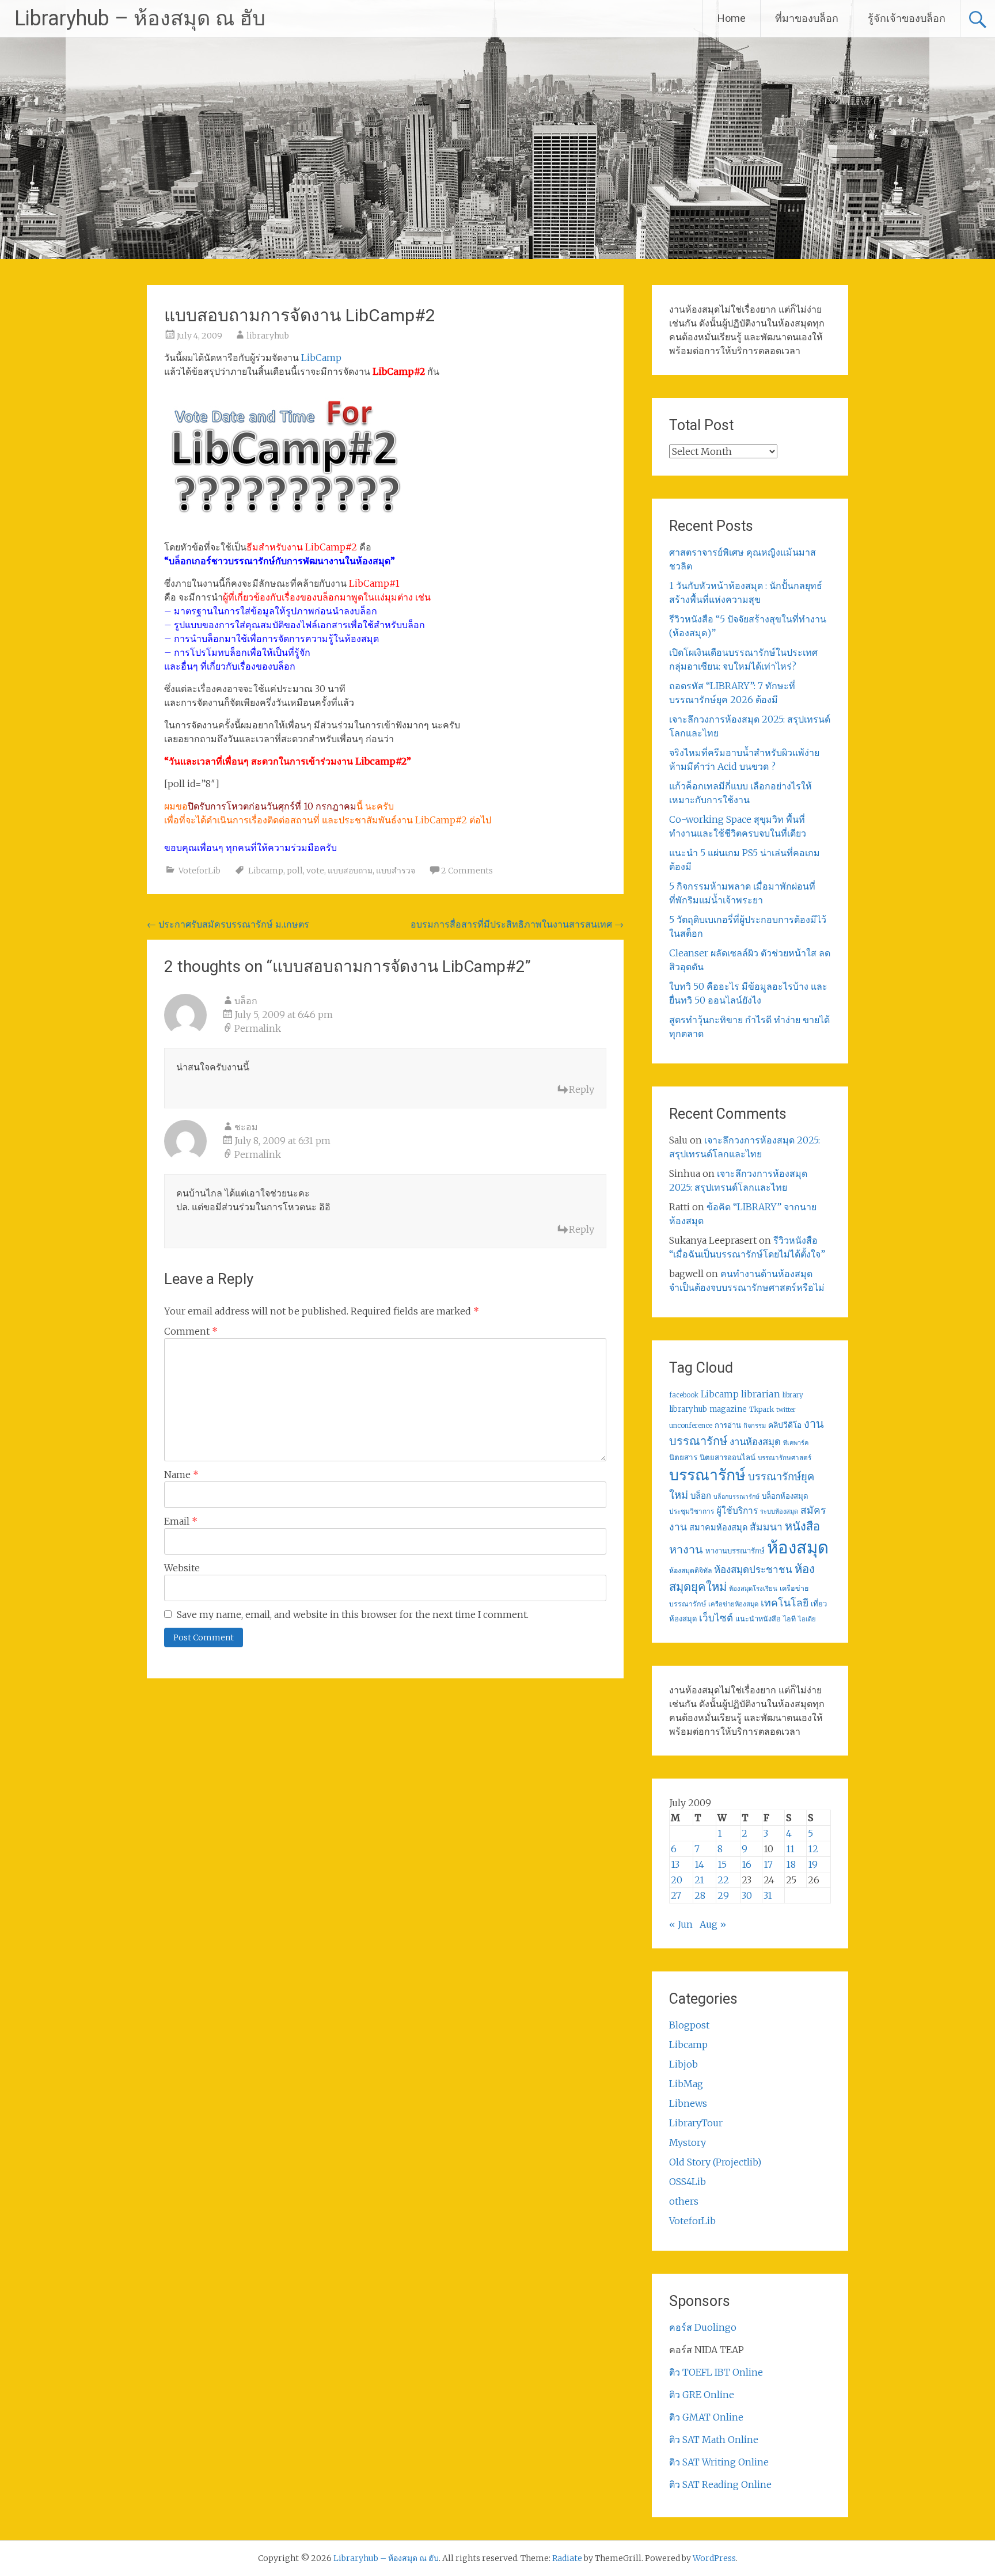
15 (722, 1864)
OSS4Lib (688, 2182)
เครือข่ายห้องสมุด (733, 1604)
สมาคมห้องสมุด (718, 1528)
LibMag (686, 2084)
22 (723, 1880)
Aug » (713, 1924)
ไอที (789, 1619)
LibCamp (321, 358)
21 (699, 1880)
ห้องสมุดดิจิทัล (690, 1570)
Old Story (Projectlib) (715, 2162)
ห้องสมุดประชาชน (753, 1570)
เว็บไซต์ (716, 1618)
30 (747, 1895)
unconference (691, 1426)
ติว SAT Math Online (714, 2440)
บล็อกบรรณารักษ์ (736, 1497)
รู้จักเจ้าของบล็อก (907, 18)
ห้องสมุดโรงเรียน (753, 1589)
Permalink (258, 1028)
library (793, 1395)
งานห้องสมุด (755, 1442)
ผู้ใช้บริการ (737, 1511)
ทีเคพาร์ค (796, 1443)
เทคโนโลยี (785, 1603)
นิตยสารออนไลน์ (728, 1458)
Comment (191, 1331)
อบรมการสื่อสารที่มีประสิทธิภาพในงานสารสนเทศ (517, 924)
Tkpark (762, 1409)
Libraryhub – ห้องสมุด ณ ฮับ (140, 18)
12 (813, 1849)
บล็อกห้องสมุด (785, 1496)
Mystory (688, 2142)
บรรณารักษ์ (707, 1475)
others (684, 2201)
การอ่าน (728, 1425)
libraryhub (268, 336)
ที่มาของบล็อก (807, 18)
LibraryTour (696, 2123)
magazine (728, 1409)
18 (791, 1864)
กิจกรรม (755, 1426)
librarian (761, 1394)
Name (181, 1475)
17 (768, 1864)
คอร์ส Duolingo (703, 2327)
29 (723, 1895)
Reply (582, 1089)
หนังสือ (802, 1526)
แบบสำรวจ (396, 871)
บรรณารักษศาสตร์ (785, 1458)
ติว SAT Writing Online (719, 2462)
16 (747, 1864)
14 (699, 1864)
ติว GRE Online (702, 2395)
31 (768, 1895)
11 (790, 1849)
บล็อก (246, 1001)
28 (700, 1895)
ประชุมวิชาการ (692, 1511)
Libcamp (266, 871)
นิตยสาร (683, 1458)
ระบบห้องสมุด (779, 1511)
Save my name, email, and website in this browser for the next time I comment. (353, 1614)
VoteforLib (200, 871)
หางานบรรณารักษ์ (735, 1551)
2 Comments (467, 871)
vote (315, 871)
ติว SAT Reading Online (720, 2484)
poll (295, 871)
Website (182, 1568)
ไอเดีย (807, 1619)
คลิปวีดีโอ (785, 1425)
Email (181, 1521)
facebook (684, 1395)
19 (813, 1864)
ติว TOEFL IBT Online (716, 2372)
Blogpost (689, 2025)
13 (675, 1864)
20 (677, 1880)
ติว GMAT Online (706, 2417)
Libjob (683, 2064)
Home (732, 18)
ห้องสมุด (798, 1547)
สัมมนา (766, 1527)
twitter (786, 1410)
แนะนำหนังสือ (758, 1618)
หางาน (686, 1549)
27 (676, 1895)
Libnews (688, 2103)
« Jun (681, 1924)
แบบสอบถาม (350, 871)
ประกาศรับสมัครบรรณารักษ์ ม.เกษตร (228, 924)
